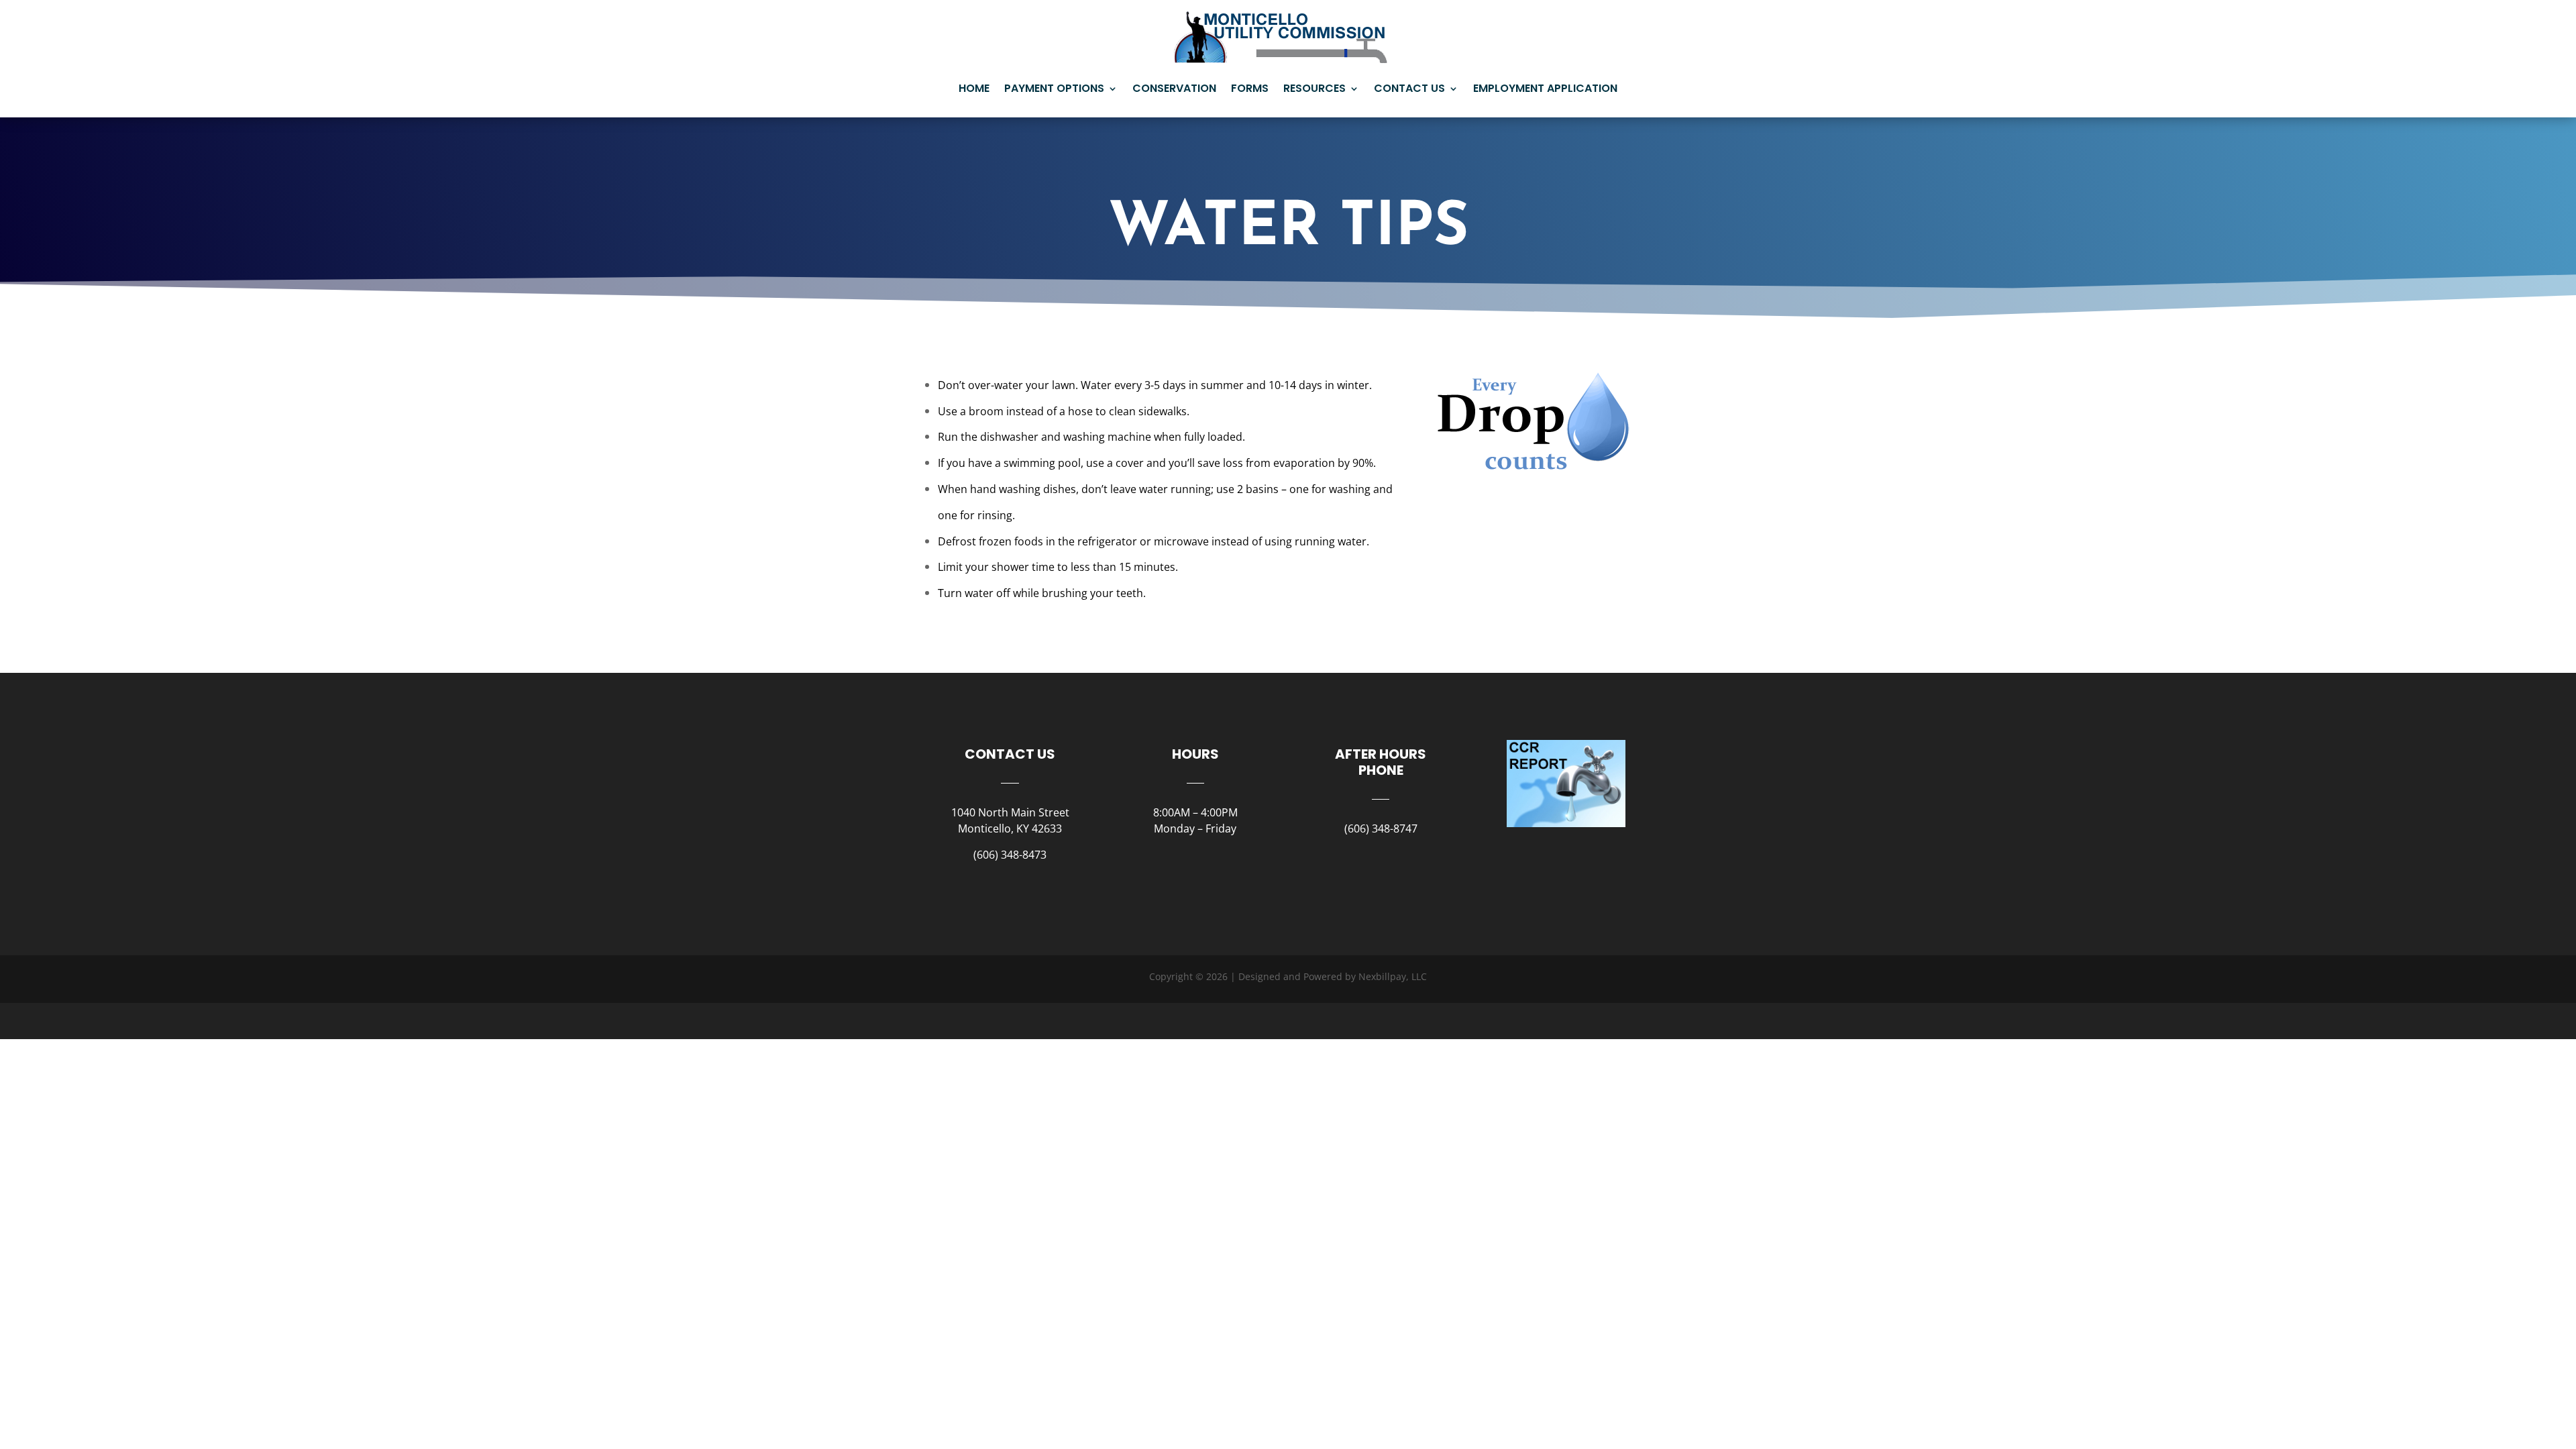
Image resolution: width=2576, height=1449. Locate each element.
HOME (974, 88)
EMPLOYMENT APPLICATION (1545, 88)
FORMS (1250, 88)
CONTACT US (1409, 88)
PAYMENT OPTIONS (1054, 88)
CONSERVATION (1174, 88)
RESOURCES (1314, 88)
